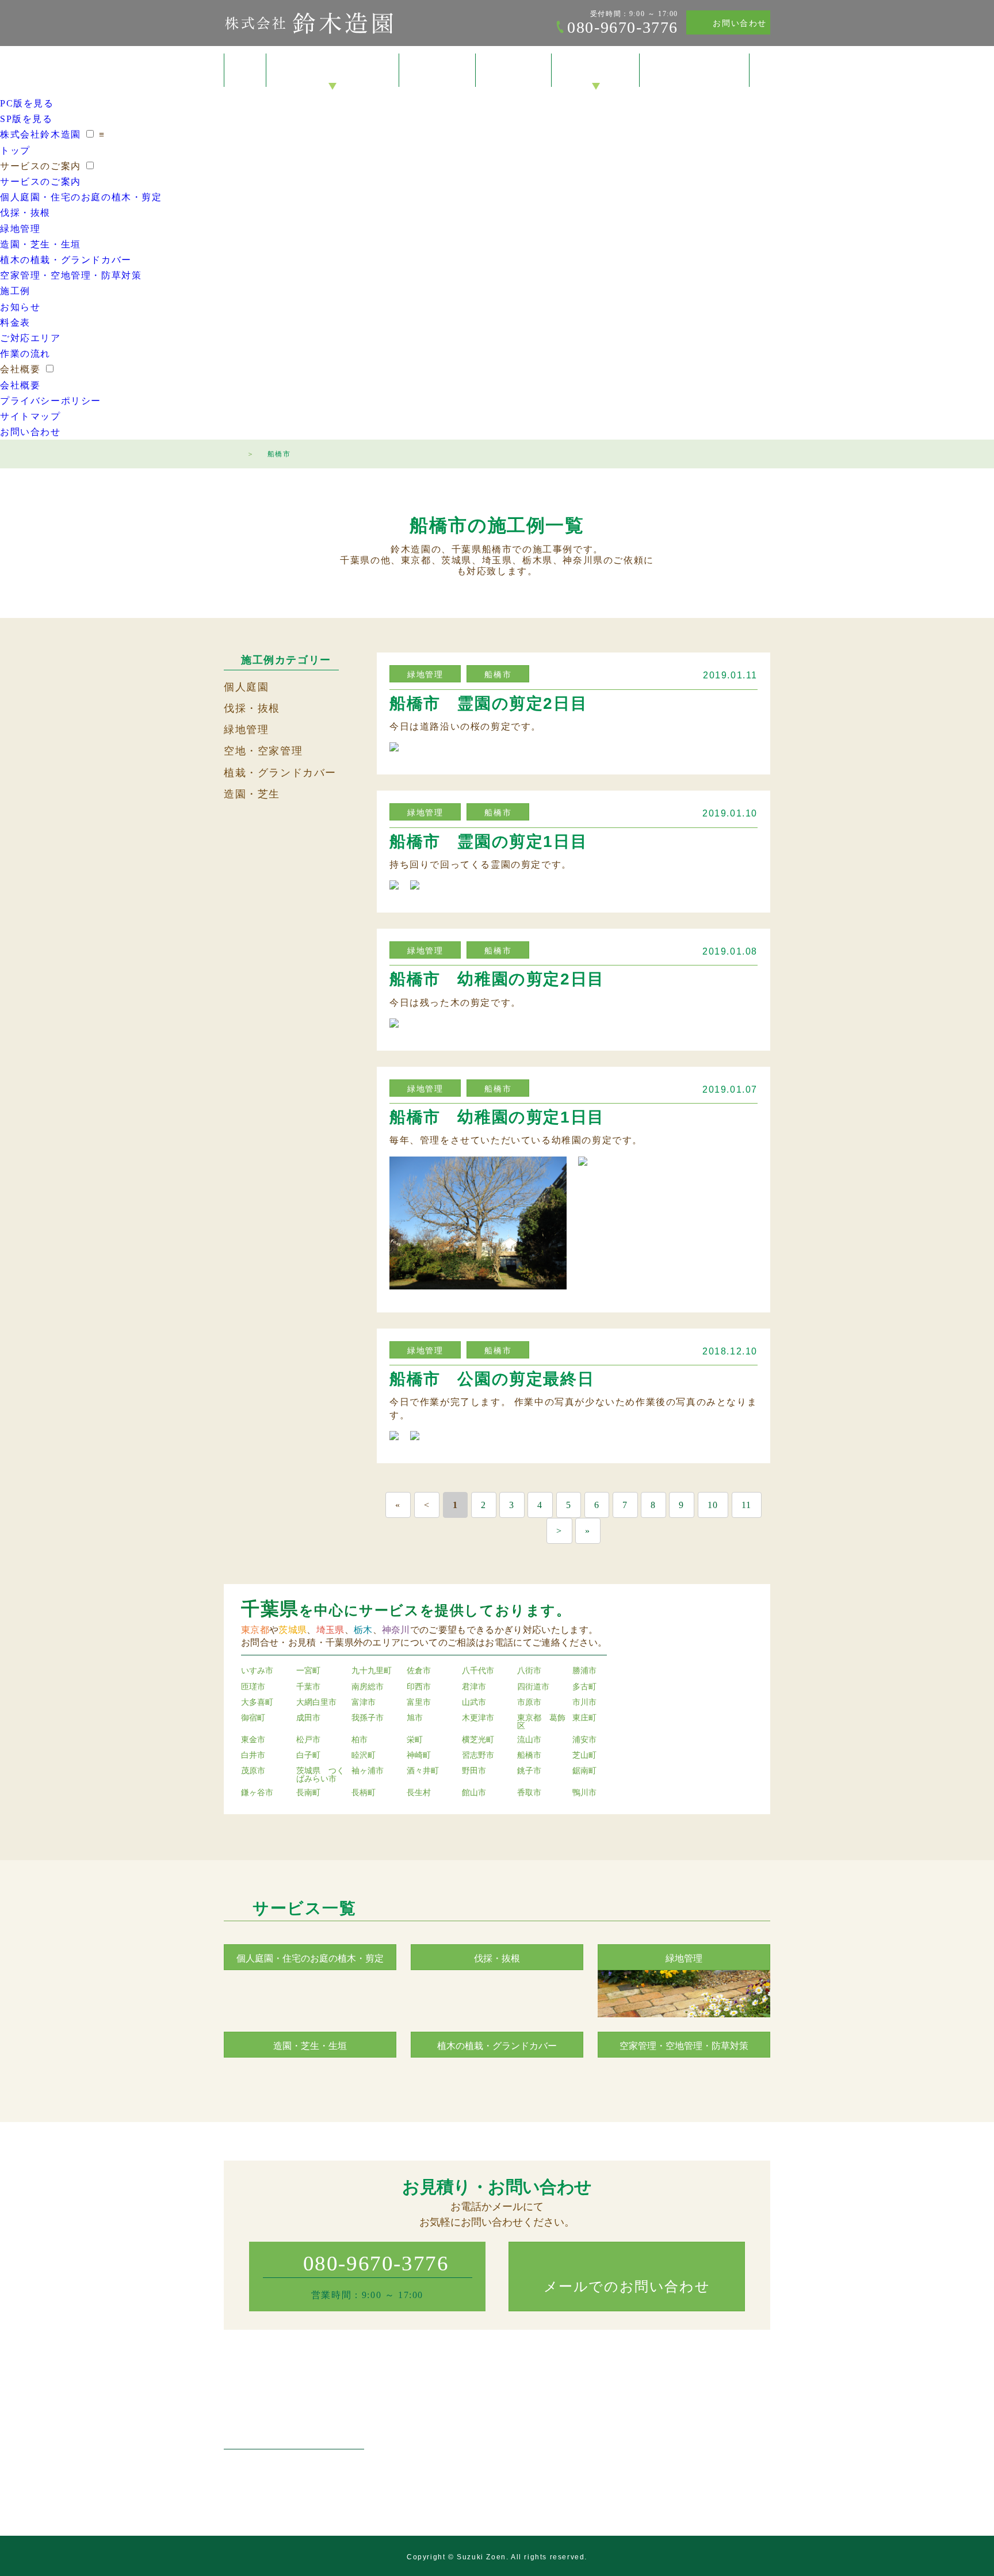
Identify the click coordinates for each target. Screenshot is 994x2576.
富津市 (364, 1703)
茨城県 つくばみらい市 (320, 1775)
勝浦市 (584, 1671)
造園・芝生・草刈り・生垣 (474, 2468)
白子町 (308, 1756)
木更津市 (478, 1718)
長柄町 (364, 1793)
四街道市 (533, 1687)
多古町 (584, 1687)
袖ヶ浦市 (368, 1771)
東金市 (253, 1740)
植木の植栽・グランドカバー (66, 260)
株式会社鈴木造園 (309, 23)
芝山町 (584, 1756)
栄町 (415, 1740)
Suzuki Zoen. (483, 2557)
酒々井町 (423, 1771)
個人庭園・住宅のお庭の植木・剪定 (81, 197)
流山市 (529, 1740)
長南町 (308, 1793)
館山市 (474, 1793)
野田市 (474, 1771)
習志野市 (478, 1756)
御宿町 (253, 1718)
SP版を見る (26, 119)
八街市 (529, 1671)
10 (713, 1505)
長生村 (419, 1793)
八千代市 (478, 1671)
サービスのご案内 (333, 71)
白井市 (253, 1756)
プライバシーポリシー (51, 401)
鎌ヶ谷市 (257, 1793)
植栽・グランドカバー (280, 773)
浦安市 (584, 1740)
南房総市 (368, 1687)
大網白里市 (316, 1703)
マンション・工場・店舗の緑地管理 (490, 2452)
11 (747, 1505)
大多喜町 (257, 1703)
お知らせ (20, 307)
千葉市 (308, 1687)
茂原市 (253, 1771)
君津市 (474, 1687)
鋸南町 (584, 1771)
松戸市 (308, 1740)
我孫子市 (368, 1718)
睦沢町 (364, 1756)
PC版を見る (27, 103)
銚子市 (529, 1771)
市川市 (584, 1703)
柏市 (360, 1740)
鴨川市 (584, 1793)
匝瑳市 (253, 1687)
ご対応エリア (30, 338)
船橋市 (498, 675)
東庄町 (584, 1718)
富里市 (419, 1703)
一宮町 (308, 1671)
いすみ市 (257, 1671)
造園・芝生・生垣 (41, 244)
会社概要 (595, 71)
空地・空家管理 (263, 751)
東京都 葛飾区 (541, 1722)
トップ (245, 70)
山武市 (474, 1703)
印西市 (419, 1687)
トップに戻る (962, 2544)
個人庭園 (246, 687)
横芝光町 (478, 1740)
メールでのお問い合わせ (627, 2287)
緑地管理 (20, 229)
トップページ (230, 452)
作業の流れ (25, 354)
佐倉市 (419, 1671)
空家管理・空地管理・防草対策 (71, 275)
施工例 (437, 71)
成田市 (308, 1718)
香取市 (529, 1793)
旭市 (415, 1718)
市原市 (529, 1703)
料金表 (514, 71)
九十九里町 (372, 1671)
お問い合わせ (740, 23)
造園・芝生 (252, 794)
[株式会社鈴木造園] (294, 2417)
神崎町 (419, 1756)
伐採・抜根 (25, 213)
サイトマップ (30, 416)
